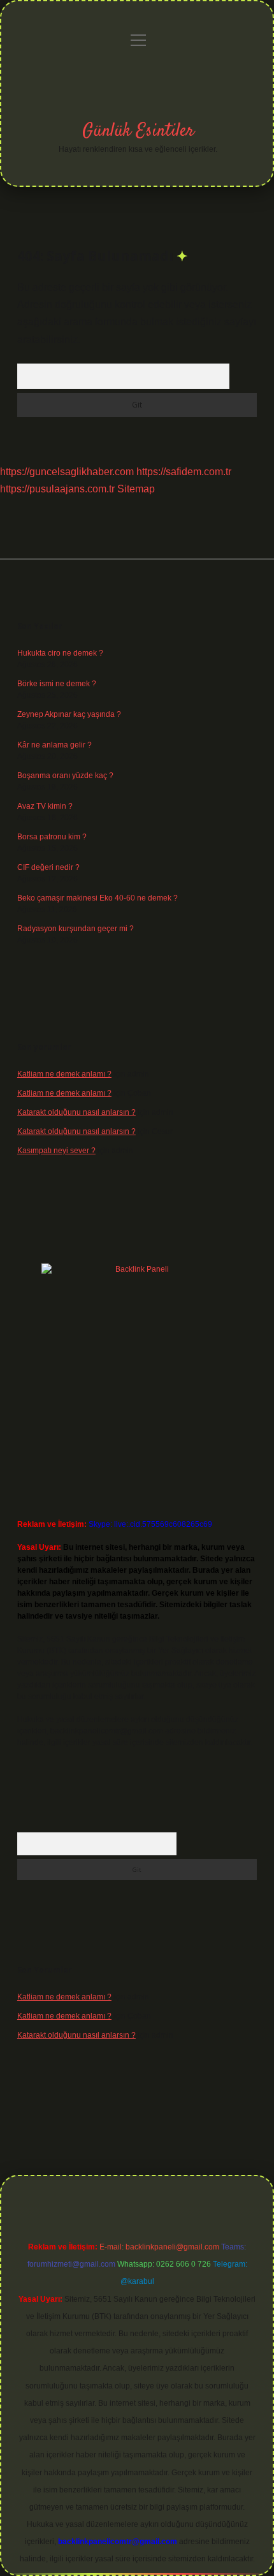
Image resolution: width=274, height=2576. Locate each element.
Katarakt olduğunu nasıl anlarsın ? (76, 1112)
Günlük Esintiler (138, 131)
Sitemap (136, 489)
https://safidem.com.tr (184, 472)
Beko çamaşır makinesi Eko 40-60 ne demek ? (97, 898)
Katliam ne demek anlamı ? (64, 1074)
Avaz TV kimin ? (45, 806)
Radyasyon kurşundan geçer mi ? (76, 929)
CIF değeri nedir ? (48, 867)
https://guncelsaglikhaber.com (67, 472)
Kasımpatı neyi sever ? (56, 1151)
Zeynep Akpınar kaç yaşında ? (69, 714)
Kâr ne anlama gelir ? (54, 745)
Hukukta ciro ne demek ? (60, 653)
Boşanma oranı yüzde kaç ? (65, 776)
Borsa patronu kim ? (52, 837)
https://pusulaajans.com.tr (57, 489)
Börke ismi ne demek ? (57, 684)
